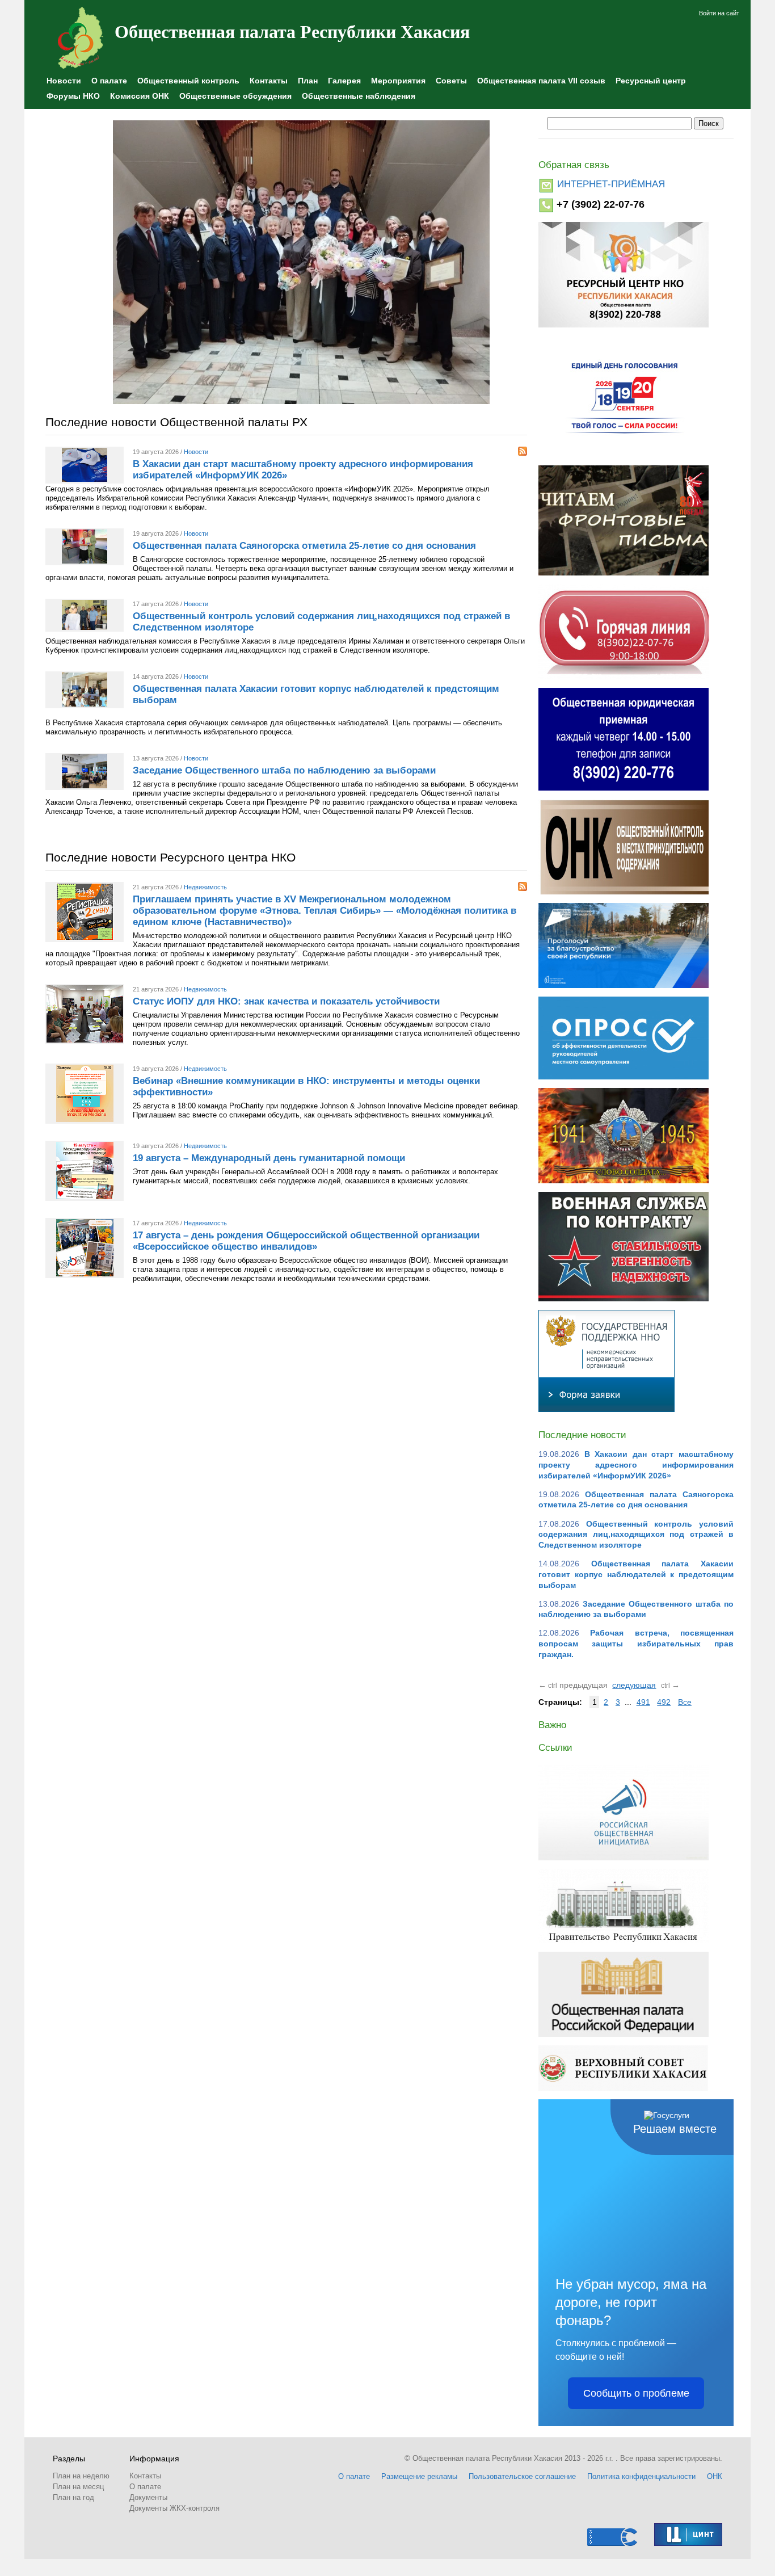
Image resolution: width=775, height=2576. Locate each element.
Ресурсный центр (651, 81)
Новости (64, 81)
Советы (451, 81)
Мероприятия (398, 81)
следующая (634, 1685)
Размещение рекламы (419, 2476)
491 (643, 1702)
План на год (73, 2497)
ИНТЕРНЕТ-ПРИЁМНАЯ (611, 184)
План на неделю (81, 2476)
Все (685, 1702)
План (308, 81)
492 (664, 1702)
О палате (109, 81)
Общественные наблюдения (359, 96)
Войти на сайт (719, 13)
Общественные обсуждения (235, 96)
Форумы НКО (73, 96)
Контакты (269, 81)
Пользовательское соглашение (522, 2476)
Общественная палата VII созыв (541, 81)
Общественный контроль (188, 81)
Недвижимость (205, 887)
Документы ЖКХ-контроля (174, 2508)
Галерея (344, 81)
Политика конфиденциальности (641, 2476)
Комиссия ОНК (140, 96)
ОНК (715, 2476)
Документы (148, 2497)
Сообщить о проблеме (636, 2393)
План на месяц (78, 2487)
